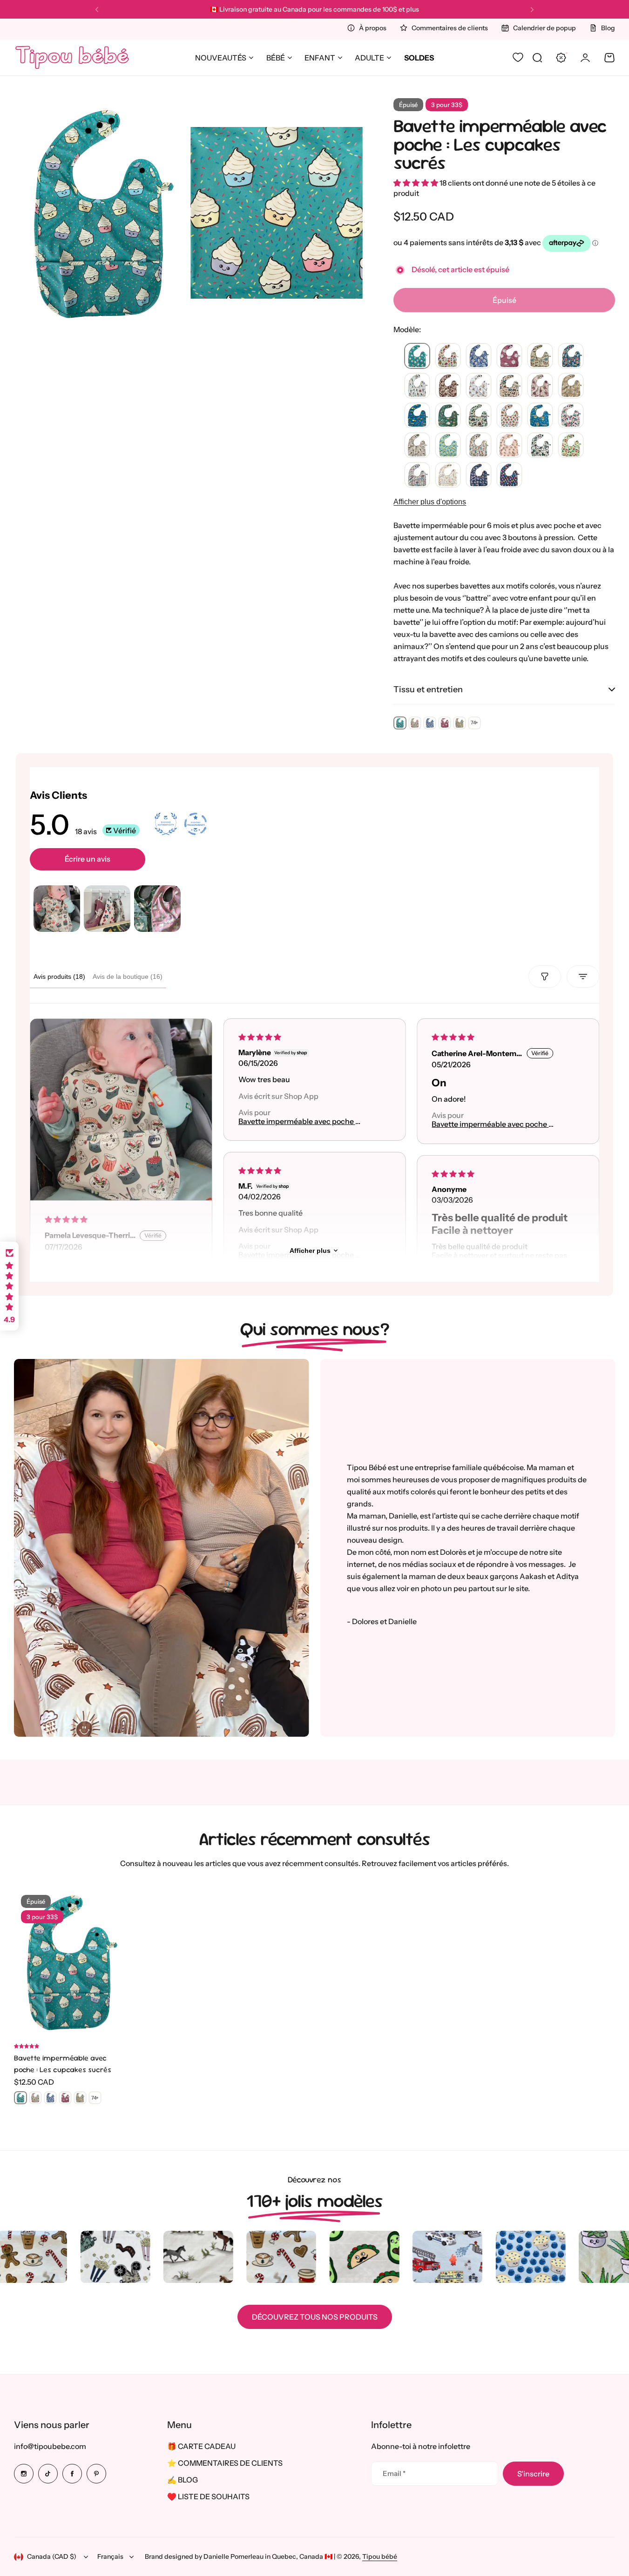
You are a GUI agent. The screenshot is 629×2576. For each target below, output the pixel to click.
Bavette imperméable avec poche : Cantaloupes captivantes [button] (491, 1124)
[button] (97, 10)
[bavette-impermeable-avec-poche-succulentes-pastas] (448, 475)
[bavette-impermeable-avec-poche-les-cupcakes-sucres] (417, 356)
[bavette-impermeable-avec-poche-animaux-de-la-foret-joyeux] (540, 446)
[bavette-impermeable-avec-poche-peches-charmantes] (509, 446)
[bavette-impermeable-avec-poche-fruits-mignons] (448, 356)
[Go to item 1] (57, 909)
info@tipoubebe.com (50, 2446)
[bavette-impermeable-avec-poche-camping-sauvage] (479, 416)
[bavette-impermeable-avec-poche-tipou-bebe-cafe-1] (417, 446)
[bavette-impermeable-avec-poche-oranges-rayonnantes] (509, 416)
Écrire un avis (88, 859)
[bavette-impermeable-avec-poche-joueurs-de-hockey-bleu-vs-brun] (417, 386)
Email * (394, 2473)
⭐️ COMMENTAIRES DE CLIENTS (225, 2463)
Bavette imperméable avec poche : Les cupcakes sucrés (500, 144)
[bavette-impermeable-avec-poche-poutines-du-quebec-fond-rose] (540, 386)
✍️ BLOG (183, 2480)
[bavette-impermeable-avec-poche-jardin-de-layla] (417, 475)
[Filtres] (545, 977)
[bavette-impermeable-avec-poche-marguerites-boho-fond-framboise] (509, 356)
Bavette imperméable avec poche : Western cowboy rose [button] (297, 1121)
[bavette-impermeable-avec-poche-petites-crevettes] (479, 475)
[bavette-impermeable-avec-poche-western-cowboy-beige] (448, 386)
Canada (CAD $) (52, 2556)
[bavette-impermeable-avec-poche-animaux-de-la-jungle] (448, 416)
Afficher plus (310, 1251)
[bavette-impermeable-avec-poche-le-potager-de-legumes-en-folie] (571, 446)
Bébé (276, 58)
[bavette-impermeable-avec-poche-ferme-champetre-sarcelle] (509, 386)
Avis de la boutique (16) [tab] (128, 977)
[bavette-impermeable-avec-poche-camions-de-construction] (417, 416)
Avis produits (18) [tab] (59, 977)
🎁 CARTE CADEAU (201, 2446)
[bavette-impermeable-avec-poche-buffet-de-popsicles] (509, 475)
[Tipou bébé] (72, 58)
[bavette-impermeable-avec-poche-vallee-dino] (540, 356)
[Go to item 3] (157, 909)
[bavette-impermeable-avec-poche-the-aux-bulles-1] (479, 446)
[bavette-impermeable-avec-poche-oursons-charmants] (479, 386)
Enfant (320, 58)
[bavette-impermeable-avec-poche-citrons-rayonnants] (448, 446)
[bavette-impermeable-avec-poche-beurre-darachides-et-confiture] (571, 356)
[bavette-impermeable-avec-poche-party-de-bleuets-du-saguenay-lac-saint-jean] (479, 356)
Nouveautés (221, 58)
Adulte (369, 58)
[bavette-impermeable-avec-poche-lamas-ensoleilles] (571, 386)
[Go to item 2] (107, 909)
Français (110, 2556)
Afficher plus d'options (430, 502)
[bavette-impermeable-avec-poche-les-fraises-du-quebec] (571, 416)
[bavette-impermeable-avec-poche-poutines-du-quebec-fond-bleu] (540, 416)
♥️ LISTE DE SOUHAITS (208, 2496)
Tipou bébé (380, 2556)
